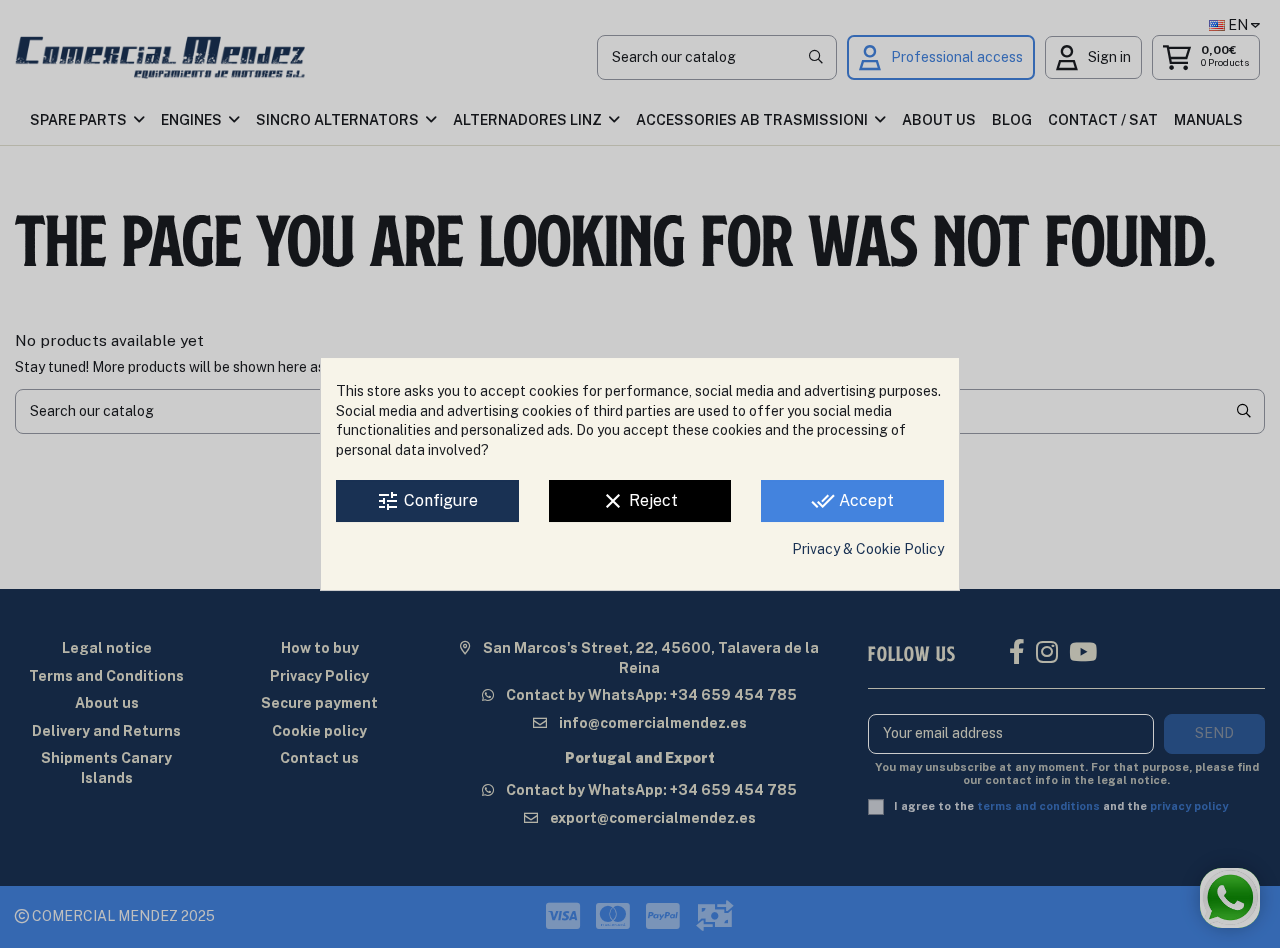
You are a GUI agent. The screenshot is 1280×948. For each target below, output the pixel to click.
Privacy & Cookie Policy (868, 549)
